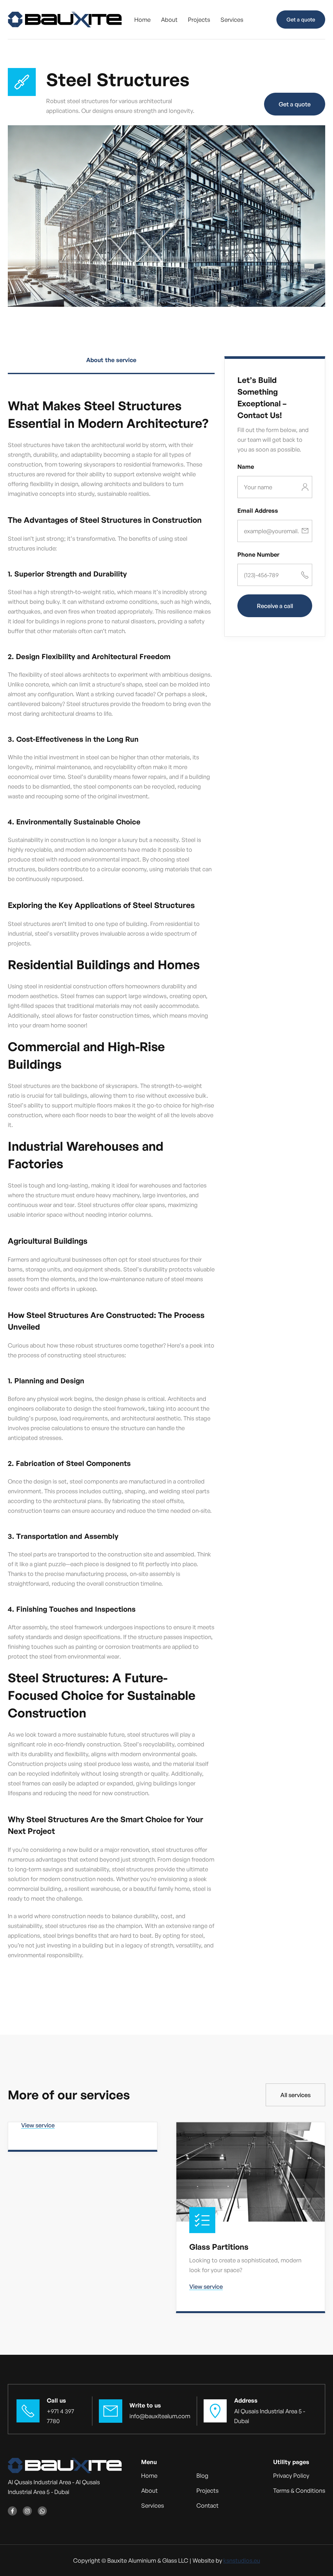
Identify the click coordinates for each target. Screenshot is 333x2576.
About (169, 20)
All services (295, 2095)
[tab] (111, 365)
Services (232, 20)
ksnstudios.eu (242, 2560)
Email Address (258, 510)
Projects (199, 20)
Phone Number (258, 554)
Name (246, 467)
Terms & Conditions (299, 2490)
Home (142, 20)
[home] (65, 20)
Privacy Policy (291, 2475)
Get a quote (301, 20)
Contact (207, 2505)
